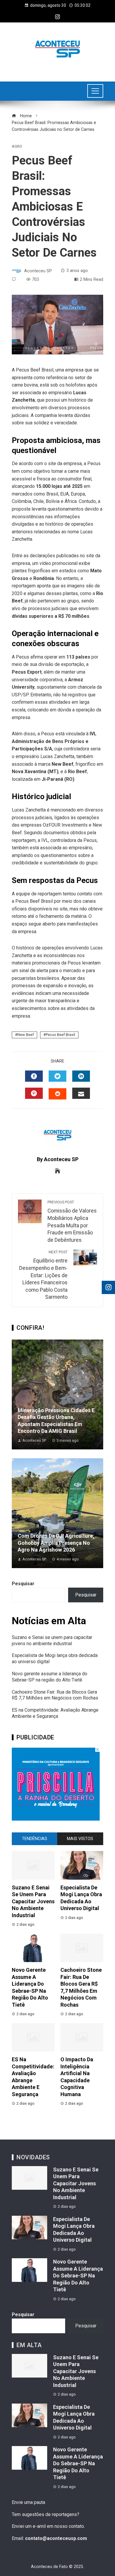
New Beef (26, 1035)
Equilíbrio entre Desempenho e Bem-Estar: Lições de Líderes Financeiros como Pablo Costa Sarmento (43, 1275)
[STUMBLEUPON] (57, 1094)
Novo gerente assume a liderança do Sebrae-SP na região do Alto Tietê (50, 1677)
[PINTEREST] (34, 1093)
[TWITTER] (57, 1076)
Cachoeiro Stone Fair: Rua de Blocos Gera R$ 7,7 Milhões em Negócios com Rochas (55, 1695)
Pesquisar (23, 1584)
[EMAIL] (81, 1093)
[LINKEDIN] (81, 1076)
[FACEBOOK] (34, 1076)
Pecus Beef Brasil (60, 1035)
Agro (17, 147)
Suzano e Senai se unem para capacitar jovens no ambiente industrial (52, 1640)
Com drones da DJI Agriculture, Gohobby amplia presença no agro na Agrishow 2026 (56, 1543)
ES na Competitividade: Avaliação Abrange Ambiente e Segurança (55, 1713)
